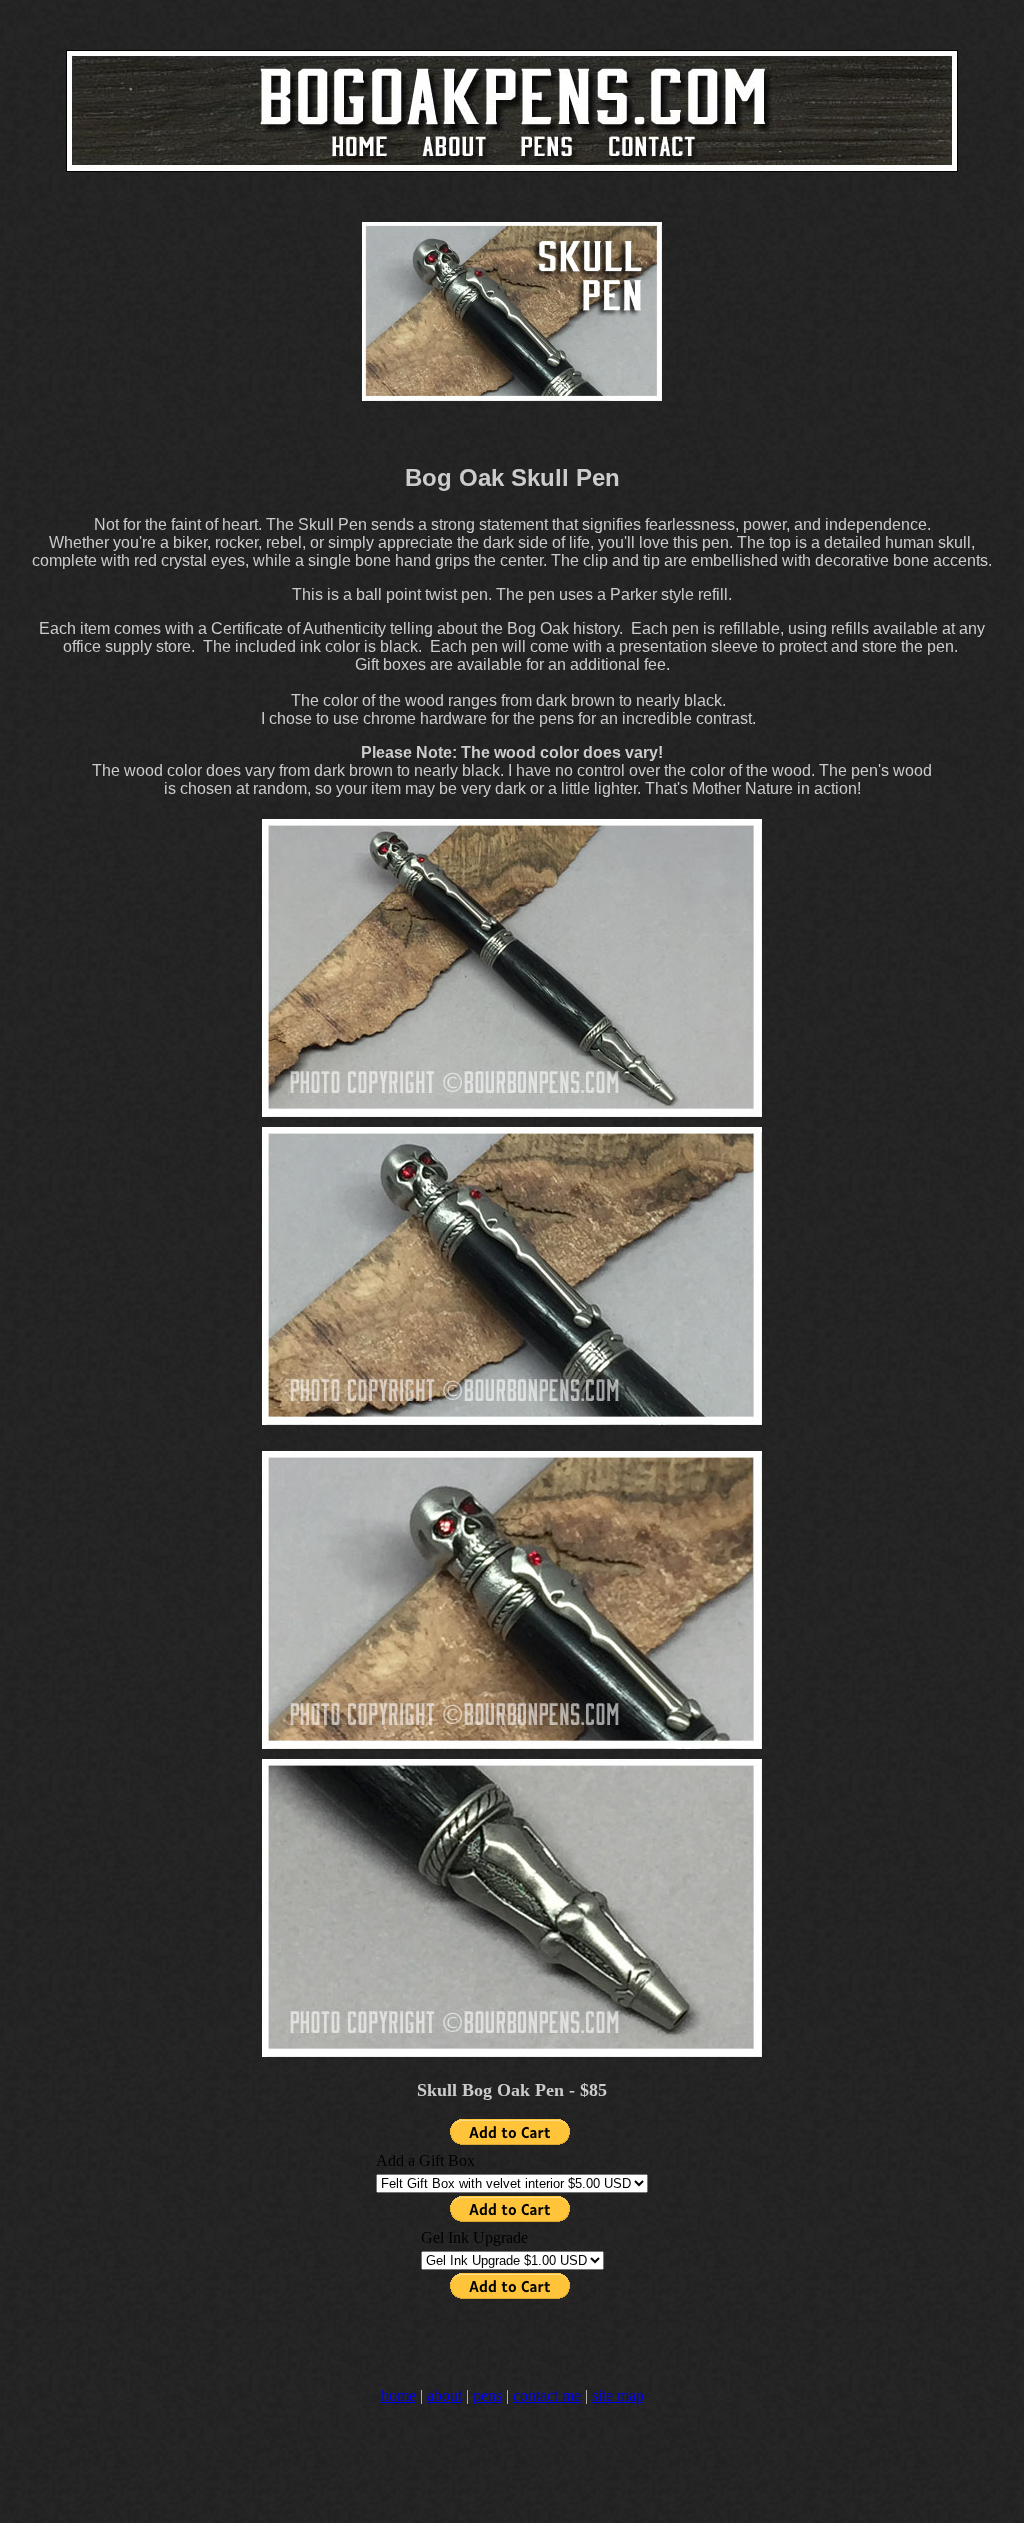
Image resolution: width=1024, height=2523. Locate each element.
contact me (547, 2395)
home (398, 2395)
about (444, 2395)
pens (487, 2395)
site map (618, 2395)
